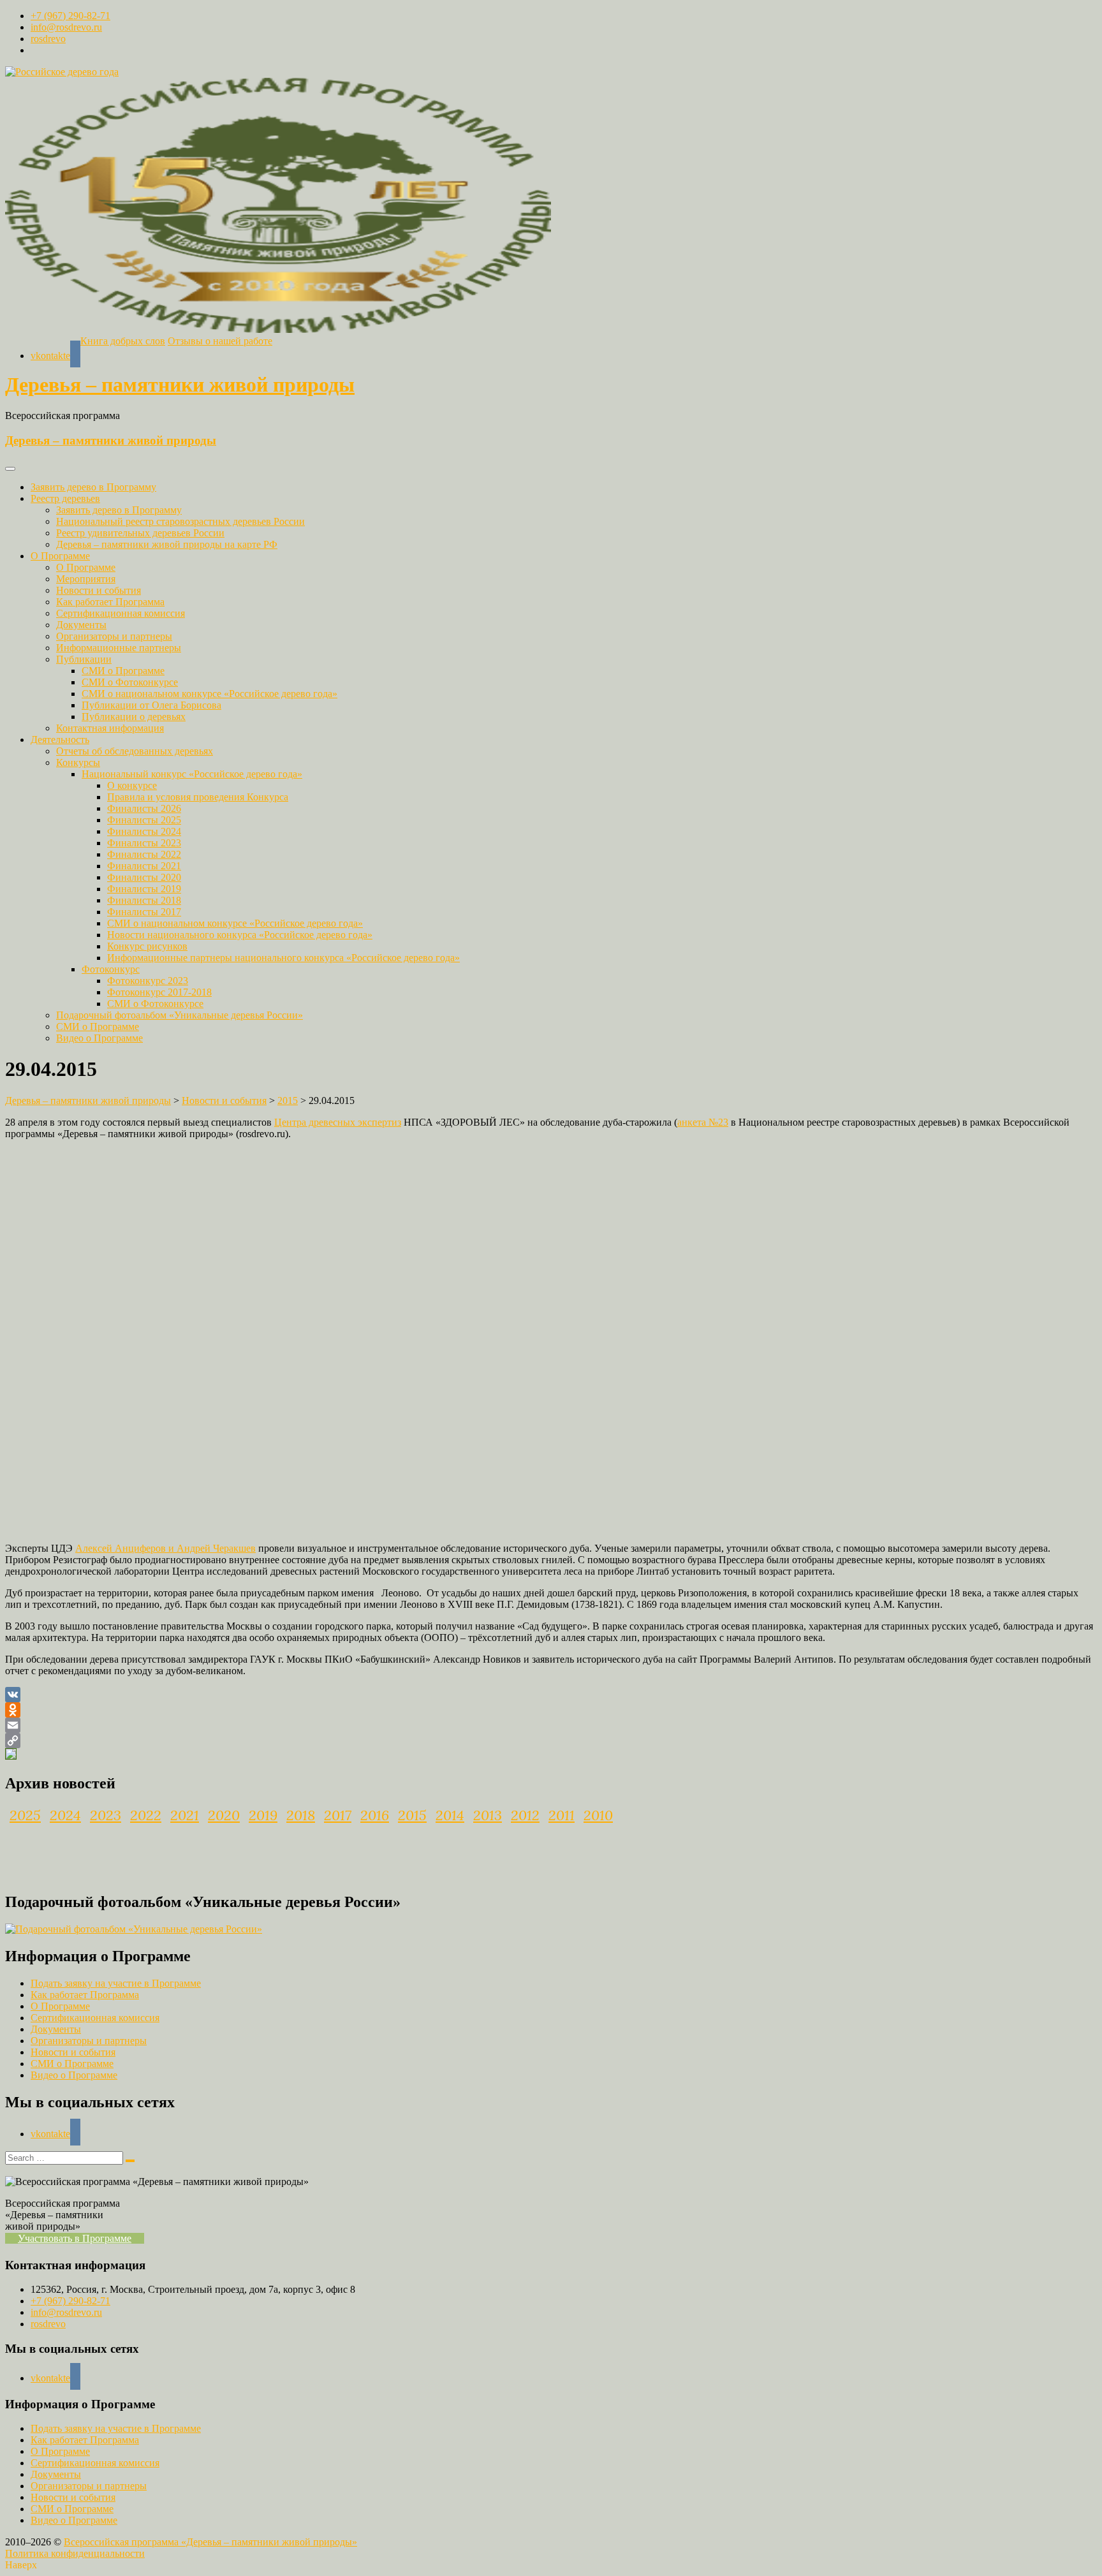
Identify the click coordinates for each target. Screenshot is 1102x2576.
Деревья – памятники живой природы (180, 385)
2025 (25, 1815)
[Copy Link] (551, 1741)
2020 (224, 1815)
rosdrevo (48, 39)
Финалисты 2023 (144, 843)
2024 (65, 1815)
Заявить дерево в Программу (93, 487)
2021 (185, 1815)
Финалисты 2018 (144, 900)
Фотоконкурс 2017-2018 (159, 992)
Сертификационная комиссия (121, 613)
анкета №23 (703, 1122)
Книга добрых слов (123, 341)
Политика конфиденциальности (75, 2553)
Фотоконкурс (111, 969)
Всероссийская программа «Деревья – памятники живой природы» (210, 2542)
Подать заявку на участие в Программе (116, 1983)
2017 (338, 1815)
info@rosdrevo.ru (66, 27)
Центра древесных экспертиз (338, 1122)
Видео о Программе (99, 1038)
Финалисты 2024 (144, 831)
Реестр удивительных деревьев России (140, 533)
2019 (263, 1815)
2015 (412, 1815)
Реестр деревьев (65, 498)
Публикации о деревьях (134, 717)
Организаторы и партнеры (114, 636)
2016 (375, 1815)
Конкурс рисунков (147, 946)
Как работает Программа (110, 602)
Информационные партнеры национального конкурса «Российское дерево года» (283, 958)
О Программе (60, 556)
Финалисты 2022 (144, 854)
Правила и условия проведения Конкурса (198, 797)
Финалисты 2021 (144, 866)
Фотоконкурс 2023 (148, 981)
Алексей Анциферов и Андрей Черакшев (165, 1548)
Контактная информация (110, 728)
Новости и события (99, 590)
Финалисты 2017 (144, 912)
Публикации (84, 659)
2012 (525, 1815)
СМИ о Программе (123, 671)
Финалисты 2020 (144, 877)
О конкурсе (132, 785)
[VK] (551, 1695)
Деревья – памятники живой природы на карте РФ (167, 544)
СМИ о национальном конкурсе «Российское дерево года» (209, 694)
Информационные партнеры (119, 648)
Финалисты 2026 (144, 808)
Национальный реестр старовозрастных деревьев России (180, 521)
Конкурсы (78, 762)
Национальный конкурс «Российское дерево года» (192, 774)
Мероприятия (86, 579)
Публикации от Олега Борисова (151, 705)
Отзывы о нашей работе (220, 341)
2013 (488, 1815)
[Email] (551, 1725)
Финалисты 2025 (144, 820)
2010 (598, 1815)
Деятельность (60, 740)
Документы (81, 625)
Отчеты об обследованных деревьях (135, 751)
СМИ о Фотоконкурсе (130, 682)
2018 (301, 1815)
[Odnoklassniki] (551, 1710)
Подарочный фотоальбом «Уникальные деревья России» (180, 1015)
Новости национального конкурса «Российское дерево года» (240, 935)
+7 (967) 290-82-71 (70, 16)
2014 (450, 1815)
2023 (106, 1815)
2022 (146, 1815)
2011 (562, 1815)
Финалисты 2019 (144, 889)
